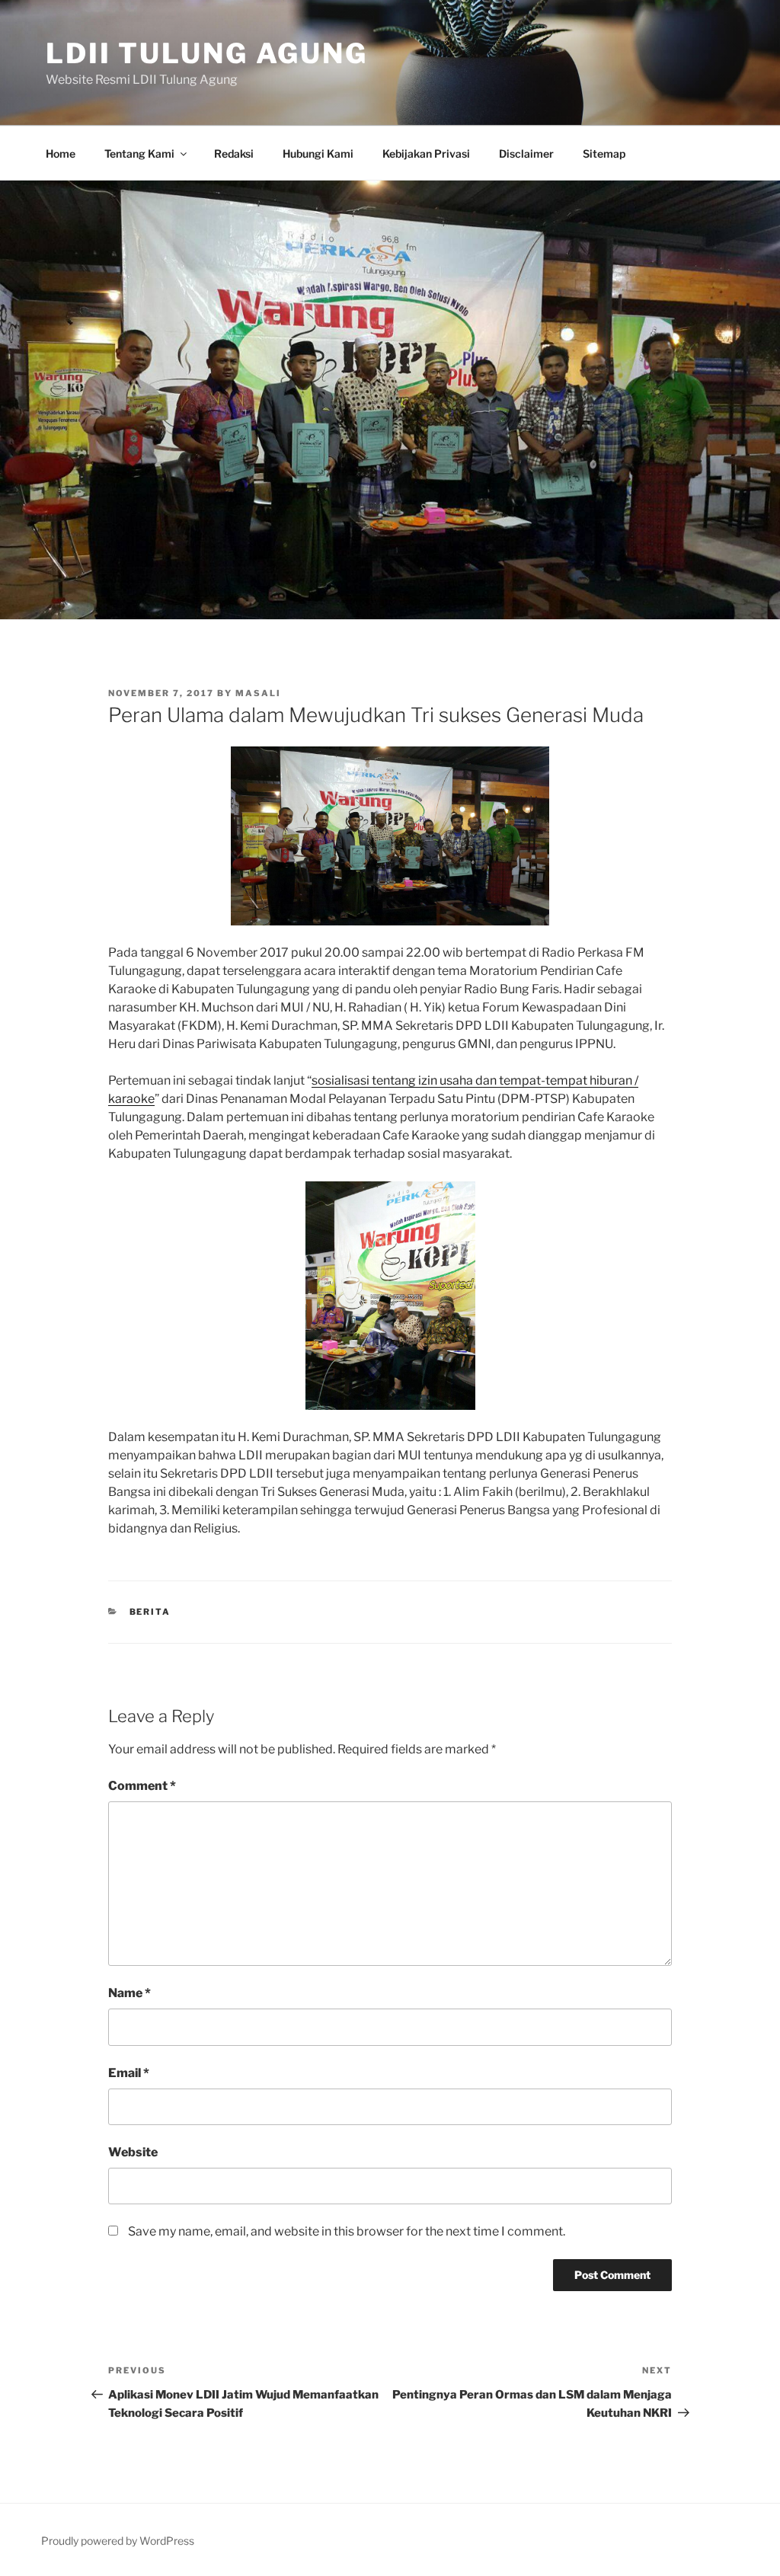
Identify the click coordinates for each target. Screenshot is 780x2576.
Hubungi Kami (318, 153)
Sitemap (604, 153)
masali (258, 693)
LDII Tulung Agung (207, 53)
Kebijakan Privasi (426, 153)
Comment (142, 1786)
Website (133, 2152)
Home (61, 153)
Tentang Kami (139, 153)
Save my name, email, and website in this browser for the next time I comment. (347, 2231)
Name (129, 1993)
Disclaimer (526, 153)
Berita (150, 1612)
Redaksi (234, 153)
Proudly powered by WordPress (118, 2541)
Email (129, 2073)
